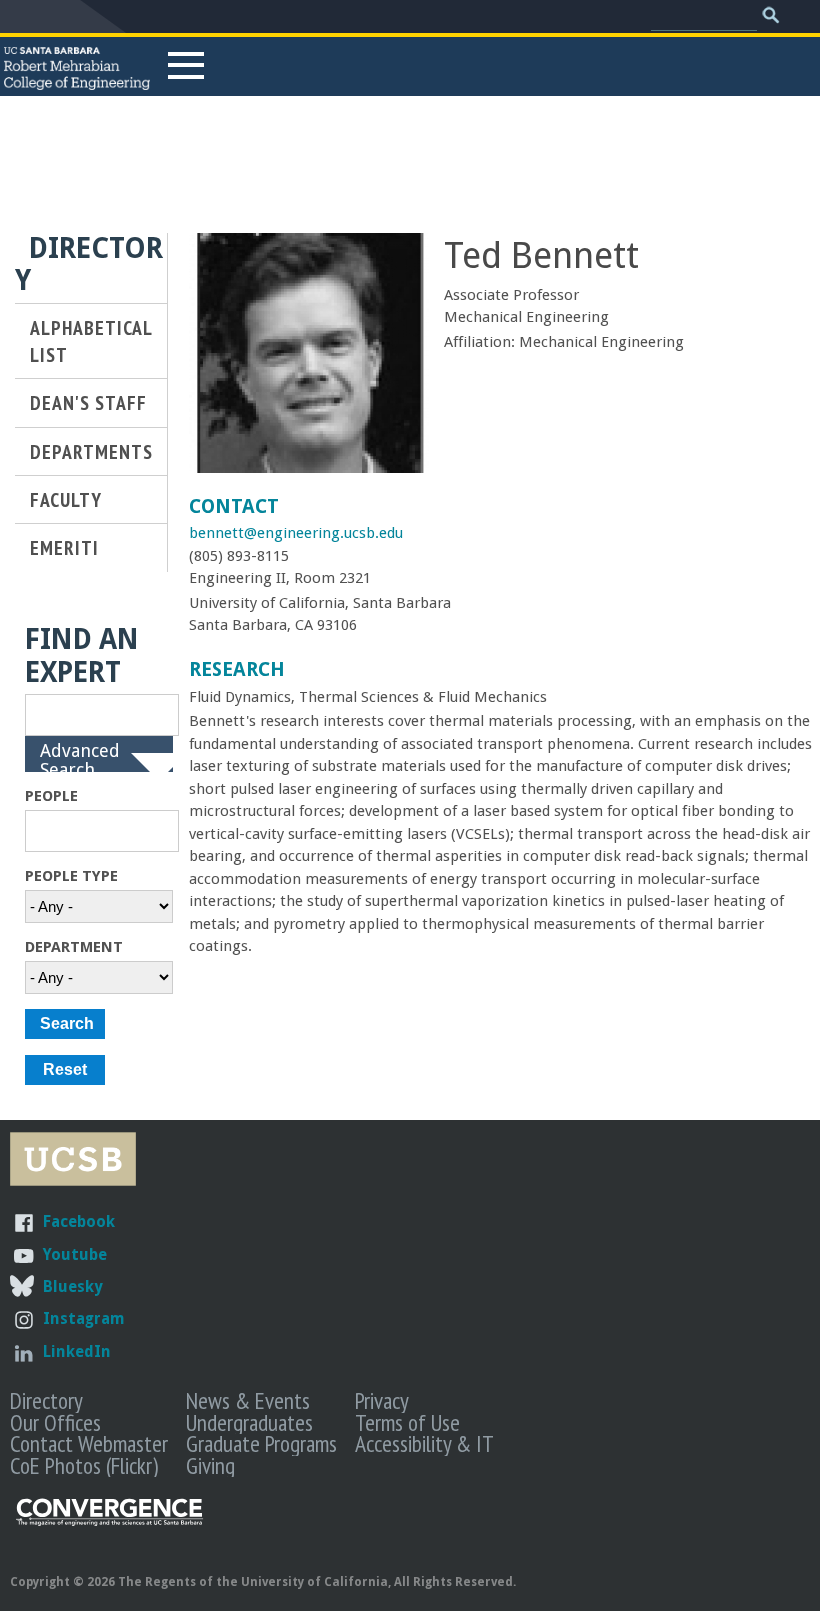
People (51, 796)
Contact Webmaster (89, 1443)
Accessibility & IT (424, 1443)
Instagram (84, 1318)
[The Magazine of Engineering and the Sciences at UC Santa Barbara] (110, 1521)
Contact (234, 506)
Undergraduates (249, 1422)
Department (74, 947)
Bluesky (72, 1286)
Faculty (66, 499)
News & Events (248, 1400)
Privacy (382, 1400)
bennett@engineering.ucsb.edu (296, 533)
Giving (210, 1465)
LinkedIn (77, 1351)
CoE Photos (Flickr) (84, 1465)
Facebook (79, 1221)
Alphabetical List (91, 341)
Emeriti (64, 547)
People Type (71, 876)
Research (237, 669)
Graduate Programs (261, 1443)
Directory (46, 1400)
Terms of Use (407, 1422)
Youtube (75, 1254)
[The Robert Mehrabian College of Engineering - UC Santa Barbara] (77, 81)
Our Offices (55, 1422)
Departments (91, 451)
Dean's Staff (88, 402)
